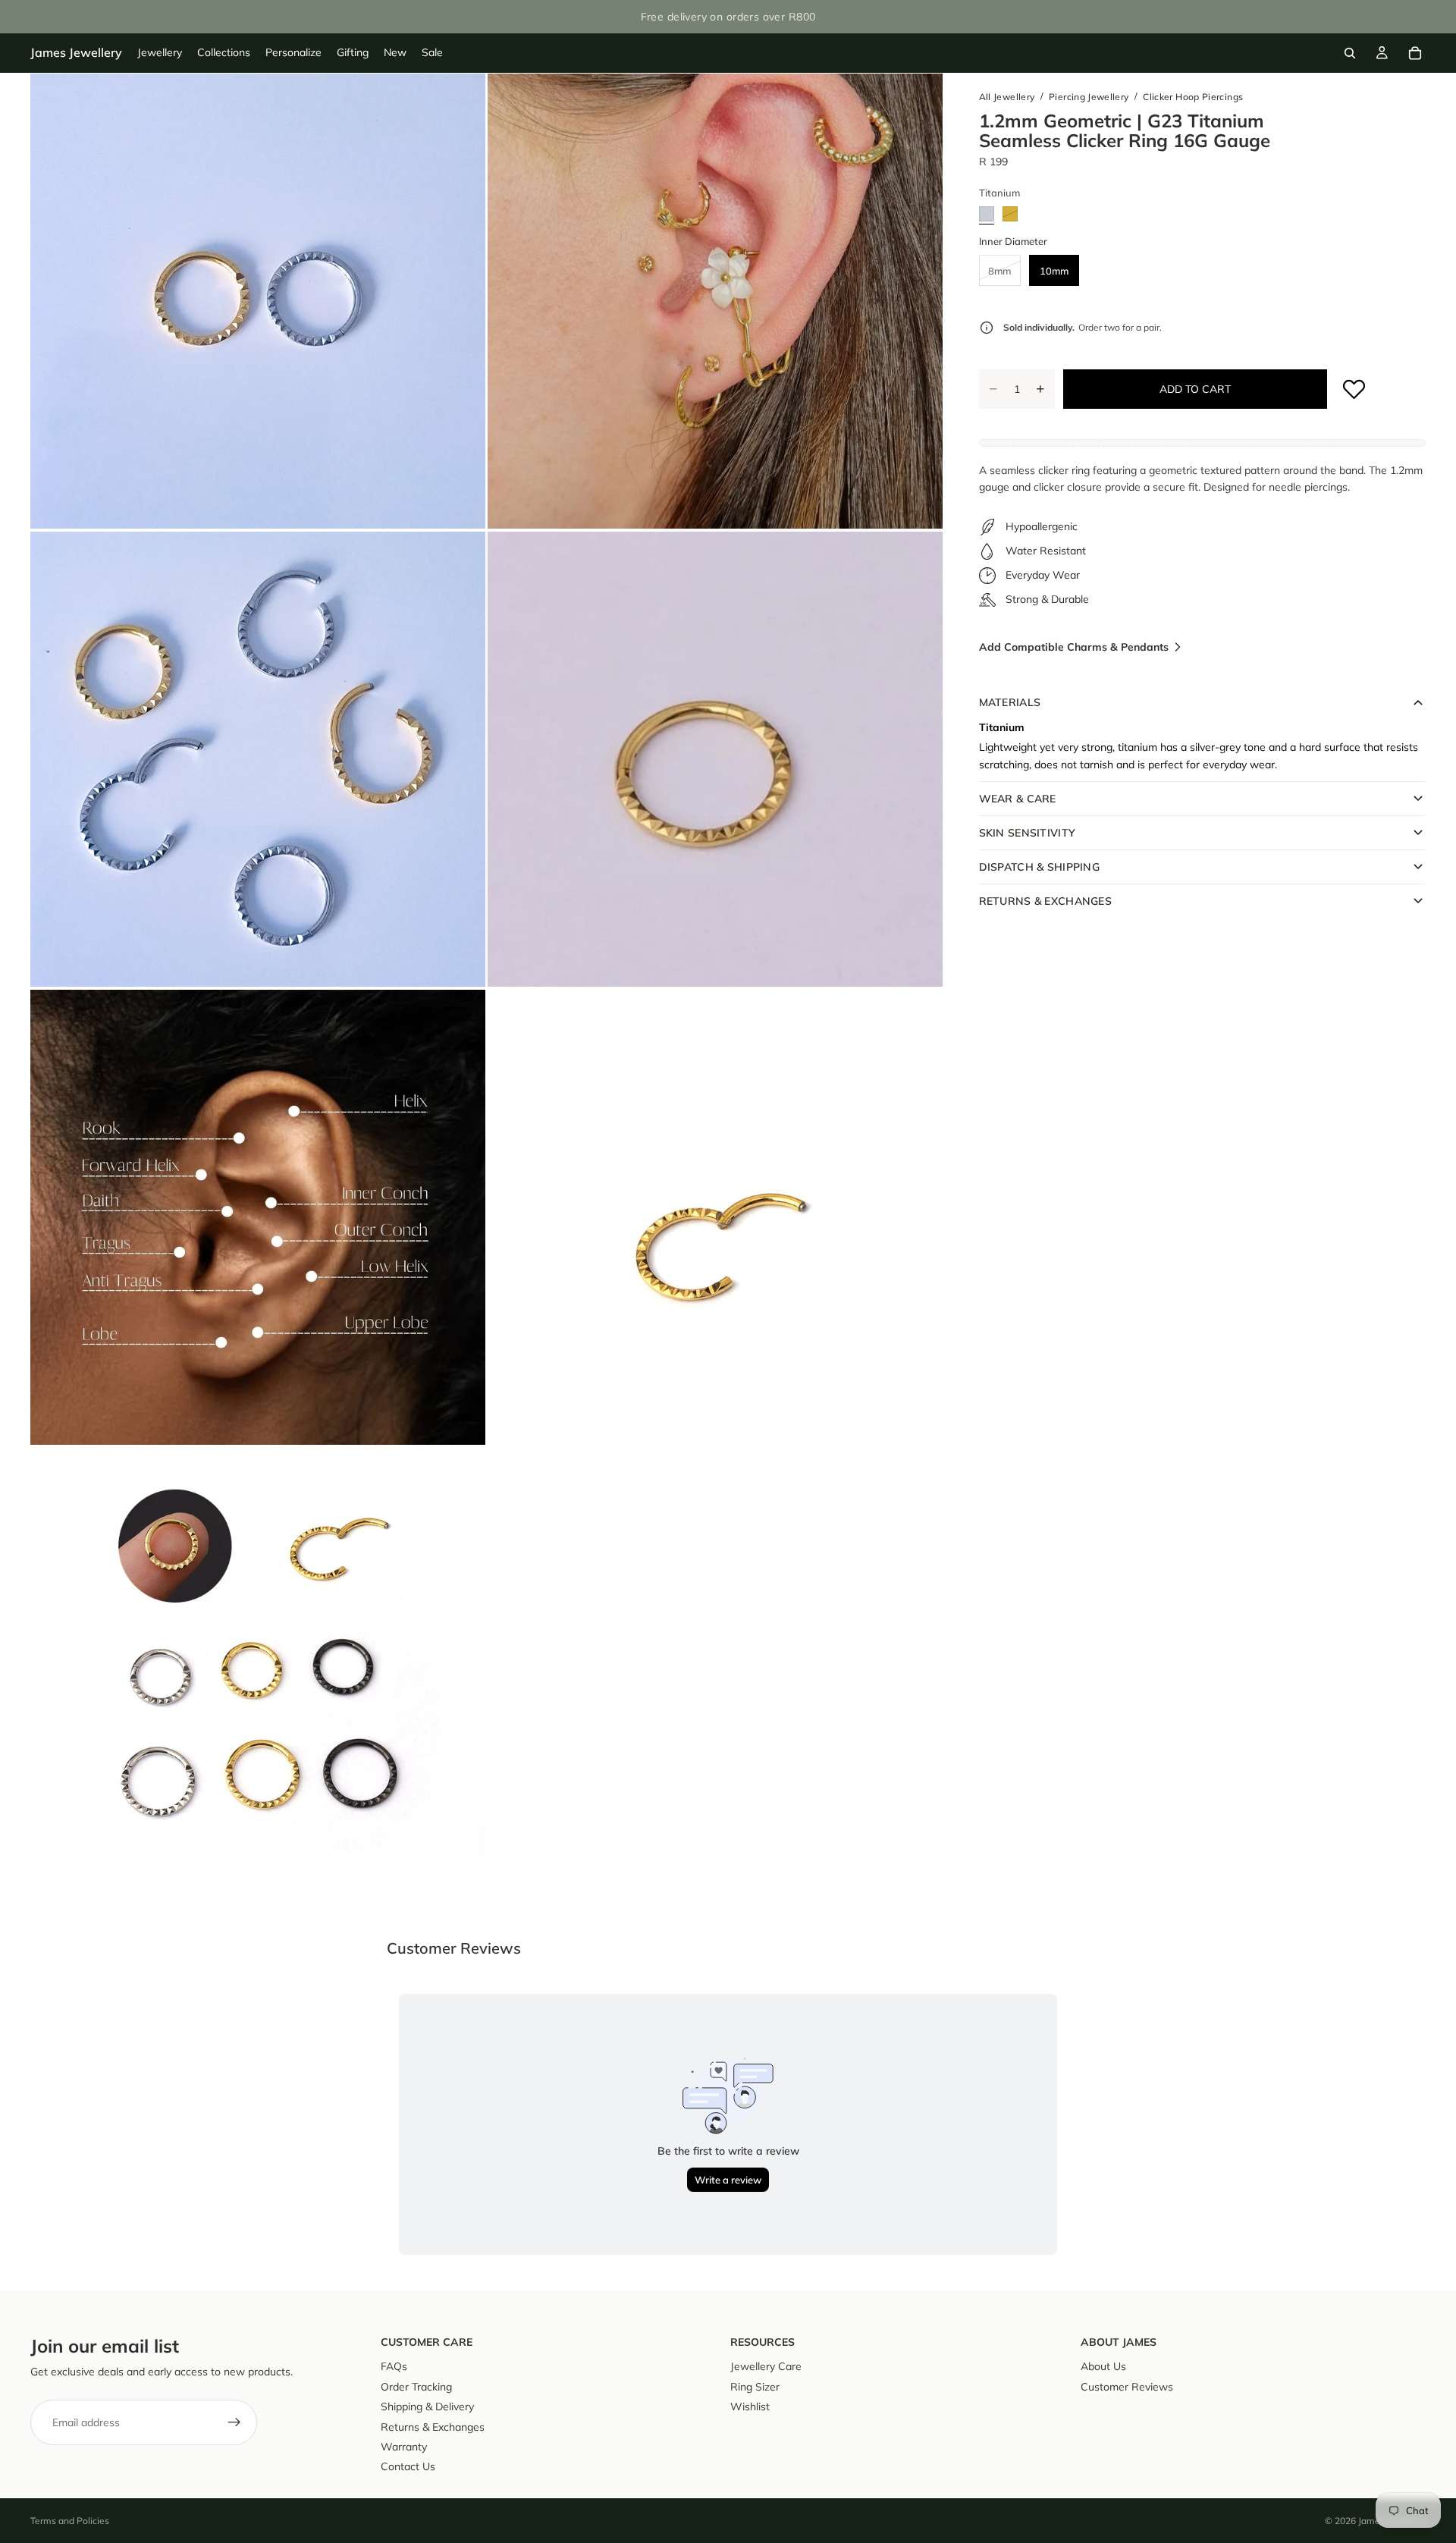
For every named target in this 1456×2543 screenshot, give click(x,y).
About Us (1103, 2366)
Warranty (404, 2447)
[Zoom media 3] (258, 759)
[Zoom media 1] (258, 301)
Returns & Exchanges (433, 2427)
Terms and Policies (70, 2521)
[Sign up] (234, 2422)
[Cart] (1415, 53)
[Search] (1350, 53)
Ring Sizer (755, 2387)
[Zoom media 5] (258, 1217)
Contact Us (408, 2466)
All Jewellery (1007, 97)
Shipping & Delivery (427, 2406)
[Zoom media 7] (258, 1675)
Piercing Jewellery (1089, 97)
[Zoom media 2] (715, 301)
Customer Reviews (1127, 2387)
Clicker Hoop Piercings (1193, 97)
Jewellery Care (766, 2366)
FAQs (394, 2366)
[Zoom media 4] (715, 759)
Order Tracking (416, 2387)
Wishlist (750, 2406)
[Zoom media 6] (715, 1217)
